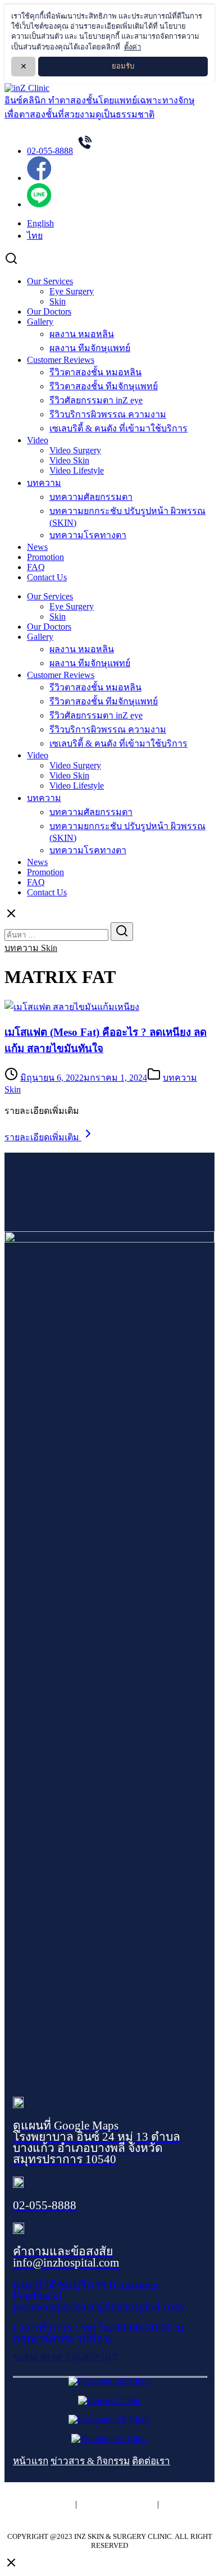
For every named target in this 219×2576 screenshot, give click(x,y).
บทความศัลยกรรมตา (91, 497)
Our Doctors (49, 311)
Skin (58, 301)
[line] (39, 204)
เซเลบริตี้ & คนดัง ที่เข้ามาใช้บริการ (118, 428)
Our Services (50, 281)
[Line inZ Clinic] (110, 2400)
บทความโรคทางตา (88, 535)
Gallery (40, 322)
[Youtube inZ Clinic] (110, 2439)
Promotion (45, 557)
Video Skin (69, 460)
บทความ (44, 483)
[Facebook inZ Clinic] (109, 2381)
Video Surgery (75, 450)
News (37, 547)
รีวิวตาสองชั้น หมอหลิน (95, 372)
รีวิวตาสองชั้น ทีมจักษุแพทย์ (104, 386)
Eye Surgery (72, 291)
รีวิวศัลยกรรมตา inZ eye (96, 400)
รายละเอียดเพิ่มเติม (43, 1137)
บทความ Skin (31, 948)
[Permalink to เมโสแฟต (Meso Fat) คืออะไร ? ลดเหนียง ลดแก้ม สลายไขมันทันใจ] (72, 1007)
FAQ (36, 567)
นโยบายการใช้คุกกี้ (117, 2504)
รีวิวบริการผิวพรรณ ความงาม (108, 414)
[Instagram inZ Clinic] (109, 2420)
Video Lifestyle (77, 470)
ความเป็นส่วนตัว (41, 2504)
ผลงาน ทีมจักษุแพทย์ (90, 348)
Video (38, 440)
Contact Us (47, 577)
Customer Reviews (61, 360)
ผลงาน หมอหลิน (82, 334)
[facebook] (39, 178)
